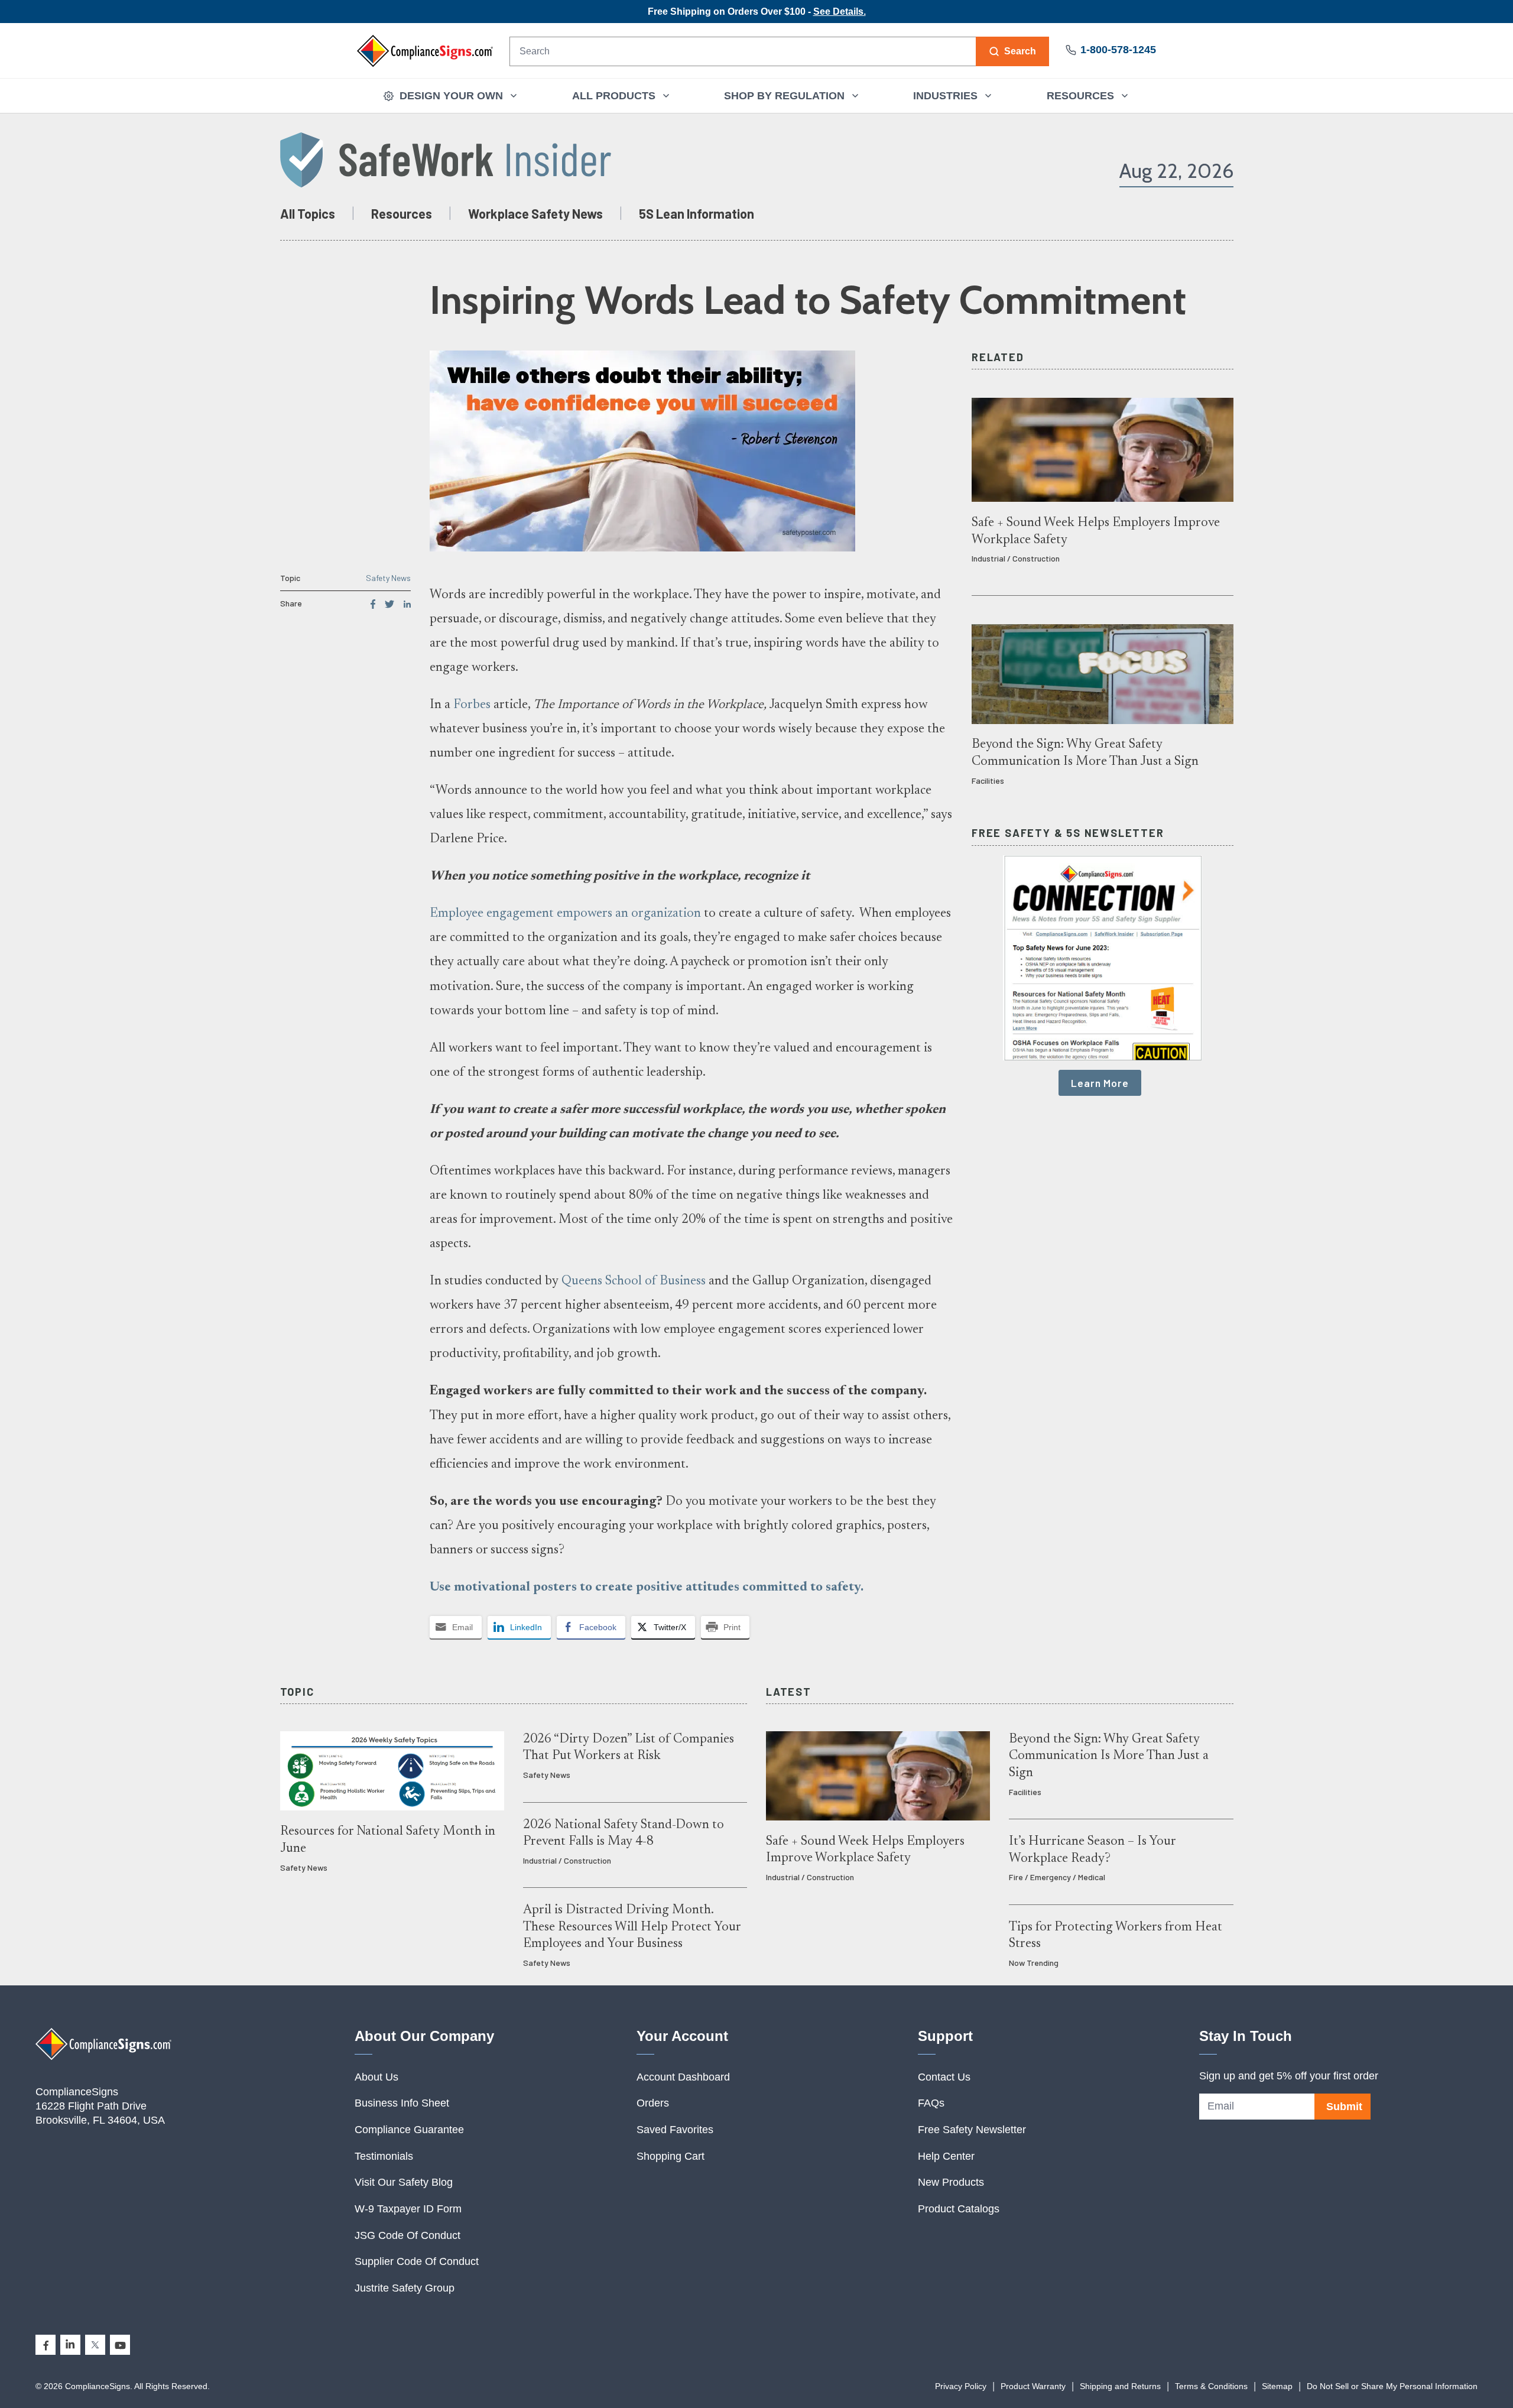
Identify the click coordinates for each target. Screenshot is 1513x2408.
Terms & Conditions (1211, 2386)
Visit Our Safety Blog (404, 2182)
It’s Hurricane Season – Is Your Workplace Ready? (1092, 1850)
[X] (95, 2345)
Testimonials (384, 2156)
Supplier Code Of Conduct (417, 2261)
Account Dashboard (683, 2077)
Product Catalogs (959, 2209)
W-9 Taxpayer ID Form (408, 2209)
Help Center (946, 2156)
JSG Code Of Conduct (408, 2235)
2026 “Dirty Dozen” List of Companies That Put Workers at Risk (629, 1748)
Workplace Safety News (535, 213)
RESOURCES (1080, 96)
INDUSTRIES (945, 96)
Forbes (472, 705)
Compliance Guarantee (409, 2130)
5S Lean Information (697, 213)
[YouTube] (120, 2345)
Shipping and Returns (1120, 2386)
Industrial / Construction (1016, 558)
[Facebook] (46, 2345)
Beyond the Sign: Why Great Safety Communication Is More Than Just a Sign (1085, 753)
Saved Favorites (675, 2130)
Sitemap (1277, 2386)
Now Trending (1034, 1963)
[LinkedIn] (70, 2345)
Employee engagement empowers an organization (565, 914)
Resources (402, 213)
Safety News (388, 578)
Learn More (1100, 1083)
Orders (653, 2103)
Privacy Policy (961, 2386)
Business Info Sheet (402, 2103)
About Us (376, 2077)
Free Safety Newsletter (972, 2130)
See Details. (840, 12)
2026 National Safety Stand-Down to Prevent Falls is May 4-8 (624, 1833)
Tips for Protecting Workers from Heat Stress (1116, 1936)
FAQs (931, 2103)
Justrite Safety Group (405, 2288)
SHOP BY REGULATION (784, 96)
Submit (1344, 2107)
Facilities (988, 781)
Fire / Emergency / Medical (1057, 1877)
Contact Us (944, 2077)
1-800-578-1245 (1118, 50)
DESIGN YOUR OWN (451, 96)
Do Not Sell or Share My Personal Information (1392, 2386)
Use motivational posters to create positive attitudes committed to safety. (647, 1588)
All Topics (308, 213)
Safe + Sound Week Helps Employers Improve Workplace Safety (1096, 531)
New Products (951, 2182)
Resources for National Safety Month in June (388, 1840)
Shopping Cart (671, 2156)
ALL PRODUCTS (614, 96)
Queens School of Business (634, 1281)
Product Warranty (1033, 2386)
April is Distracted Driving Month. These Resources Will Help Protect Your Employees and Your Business (632, 1927)
